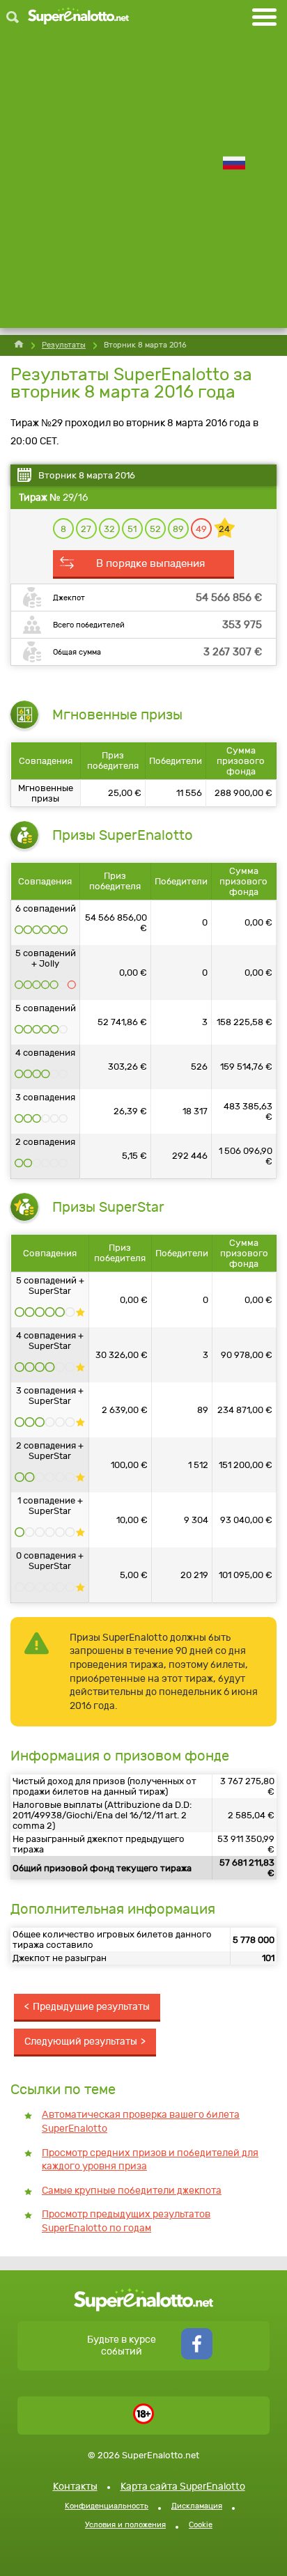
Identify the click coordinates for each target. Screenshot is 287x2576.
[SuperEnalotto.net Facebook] (197, 2356)
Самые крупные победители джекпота (132, 2191)
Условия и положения (125, 2525)
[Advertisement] (143, 185)
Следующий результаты (81, 2042)
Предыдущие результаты (91, 2007)
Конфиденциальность (107, 2506)
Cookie (201, 2525)
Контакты (75, 2487)
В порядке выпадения (150, 563)
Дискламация (197, 2506)
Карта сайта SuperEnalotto (183, 2487)
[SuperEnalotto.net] (78, 17)
